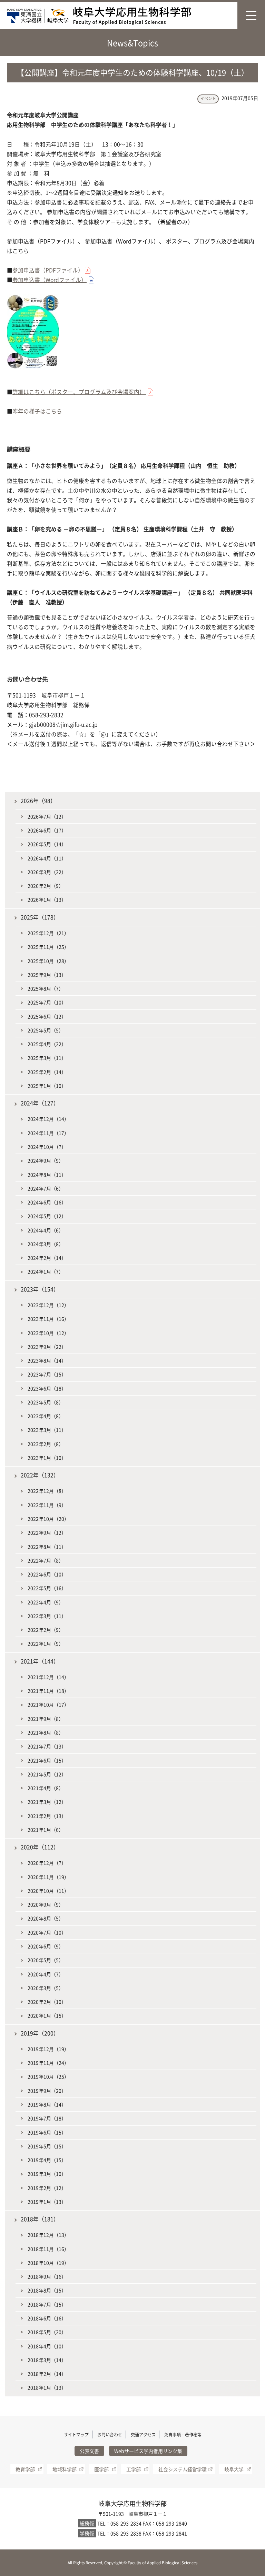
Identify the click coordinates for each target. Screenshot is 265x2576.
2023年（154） (40, 1289)
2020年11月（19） (48, 1877)
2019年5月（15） (47, 2146)
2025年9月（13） (47, 975)
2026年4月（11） (47, 858)
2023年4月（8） (46, 1416)
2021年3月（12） (47, 1802)
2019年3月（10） (47, 2174)
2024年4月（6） (46, 1230)
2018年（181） (40, 2219)
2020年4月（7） (46, 1974)
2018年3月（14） (47, 2360)
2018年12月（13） (48, 2235)
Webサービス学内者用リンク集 (148, 2451)
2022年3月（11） (47, 1616)
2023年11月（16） (48, 1319)
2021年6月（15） (47, 1760)
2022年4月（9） (46, 1602)
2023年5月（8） (46, 1402)
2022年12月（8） (47, 1491)
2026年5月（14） (47, 844)
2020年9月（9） (46, 1904)
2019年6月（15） (47, 2132)
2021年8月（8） (46, 1732)
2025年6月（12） (47, 1016)
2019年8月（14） (47, 2104)
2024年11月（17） (48, 1133)
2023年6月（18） (47, 1388)
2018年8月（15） (47, 2290)
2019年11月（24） (48, 2063)
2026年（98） (38, 801)
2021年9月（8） (46, 1719)
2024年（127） (40, 1103)
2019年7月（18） (47, 2118)
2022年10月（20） (48, 1519)
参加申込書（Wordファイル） (50, 280)
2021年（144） (40, 1661)
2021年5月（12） (47, 1774)
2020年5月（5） (46, 1960)
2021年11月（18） (48, 1691)
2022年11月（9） (47, 1505)
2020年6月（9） (46, 1946)
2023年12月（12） (48, 1305)
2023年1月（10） (47, 1458)
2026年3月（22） (47, 872)
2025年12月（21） (48, 933)
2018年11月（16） (48, 2249)
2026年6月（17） (47, 830)
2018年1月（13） (47, 2387)
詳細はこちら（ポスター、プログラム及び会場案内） (79, 392)
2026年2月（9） (46, 886)
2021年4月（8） (46, 1788)
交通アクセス (143, 2435)
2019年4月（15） (47, 2160)
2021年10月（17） (48, 1704)
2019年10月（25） (48, 2076)
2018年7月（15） (47, 2304)
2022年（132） (40, 1475)
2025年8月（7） (46, 988)
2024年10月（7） (47, 1147)
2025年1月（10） (47, 1086)
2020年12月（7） (47, 1863)
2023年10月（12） (48, 1333)
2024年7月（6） (46, 1188)
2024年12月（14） (48, 1119)
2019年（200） (40, 2033)
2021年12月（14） (48, 1677)
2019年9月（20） (47, 2091)
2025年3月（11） (47, 1058)
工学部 (134, 2469)
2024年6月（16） (47, 1202)
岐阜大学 (234, 2469)
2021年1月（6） (46, 1830)
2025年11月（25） (48, 947)
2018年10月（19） (48, 2263)
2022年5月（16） (47, 1588)
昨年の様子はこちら (37, 411)
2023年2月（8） (46, 1444)
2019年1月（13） (47, 2202)
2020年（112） (40, 1847)
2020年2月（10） (47, 2002)
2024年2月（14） (47, 1258)
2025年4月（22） (47, 1044)
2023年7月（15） (47, 1374)
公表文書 (89, 2451)
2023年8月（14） (47, 1360)
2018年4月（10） (47, 2346)
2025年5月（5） (46, 1030)
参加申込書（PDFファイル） (48, 270)
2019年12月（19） (48, 2049)
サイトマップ (76, 2435)
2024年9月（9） (46, 1160)
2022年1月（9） (46, 1643)
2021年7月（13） (47, 1746)
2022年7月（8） (46, 1560)
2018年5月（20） (47, 2332)
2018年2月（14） (47, 2374)
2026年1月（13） (47, 899)
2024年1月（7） (46, 1271)
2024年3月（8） (46, 1244)
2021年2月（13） (47, 1816)
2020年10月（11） (48, 1891)
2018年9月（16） (47, 2276)
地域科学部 (65, 2469)
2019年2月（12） (47, 2188)
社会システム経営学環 (183, 2469)
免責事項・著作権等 (183, 2435)
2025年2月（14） (47, 1072)
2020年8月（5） (46, 1918)
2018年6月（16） (47, 2318)
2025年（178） (40, 917)
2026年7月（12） (47, 816)
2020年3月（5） (46, 1988)
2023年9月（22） (47, 1347)
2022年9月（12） (47, 1532)
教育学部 (25, 2469)
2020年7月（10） (47, 1932)
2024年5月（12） (47, 1216)
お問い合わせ (110, 2435)
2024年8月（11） (47, 1175)
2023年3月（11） (47, 1430)
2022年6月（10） (47, 1574)
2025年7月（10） (47, 1002)
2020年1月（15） (47, 2015)
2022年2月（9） (46, 1630)
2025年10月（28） (48, 961)
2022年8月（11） (47, 1547)
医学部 (101, 2469)
